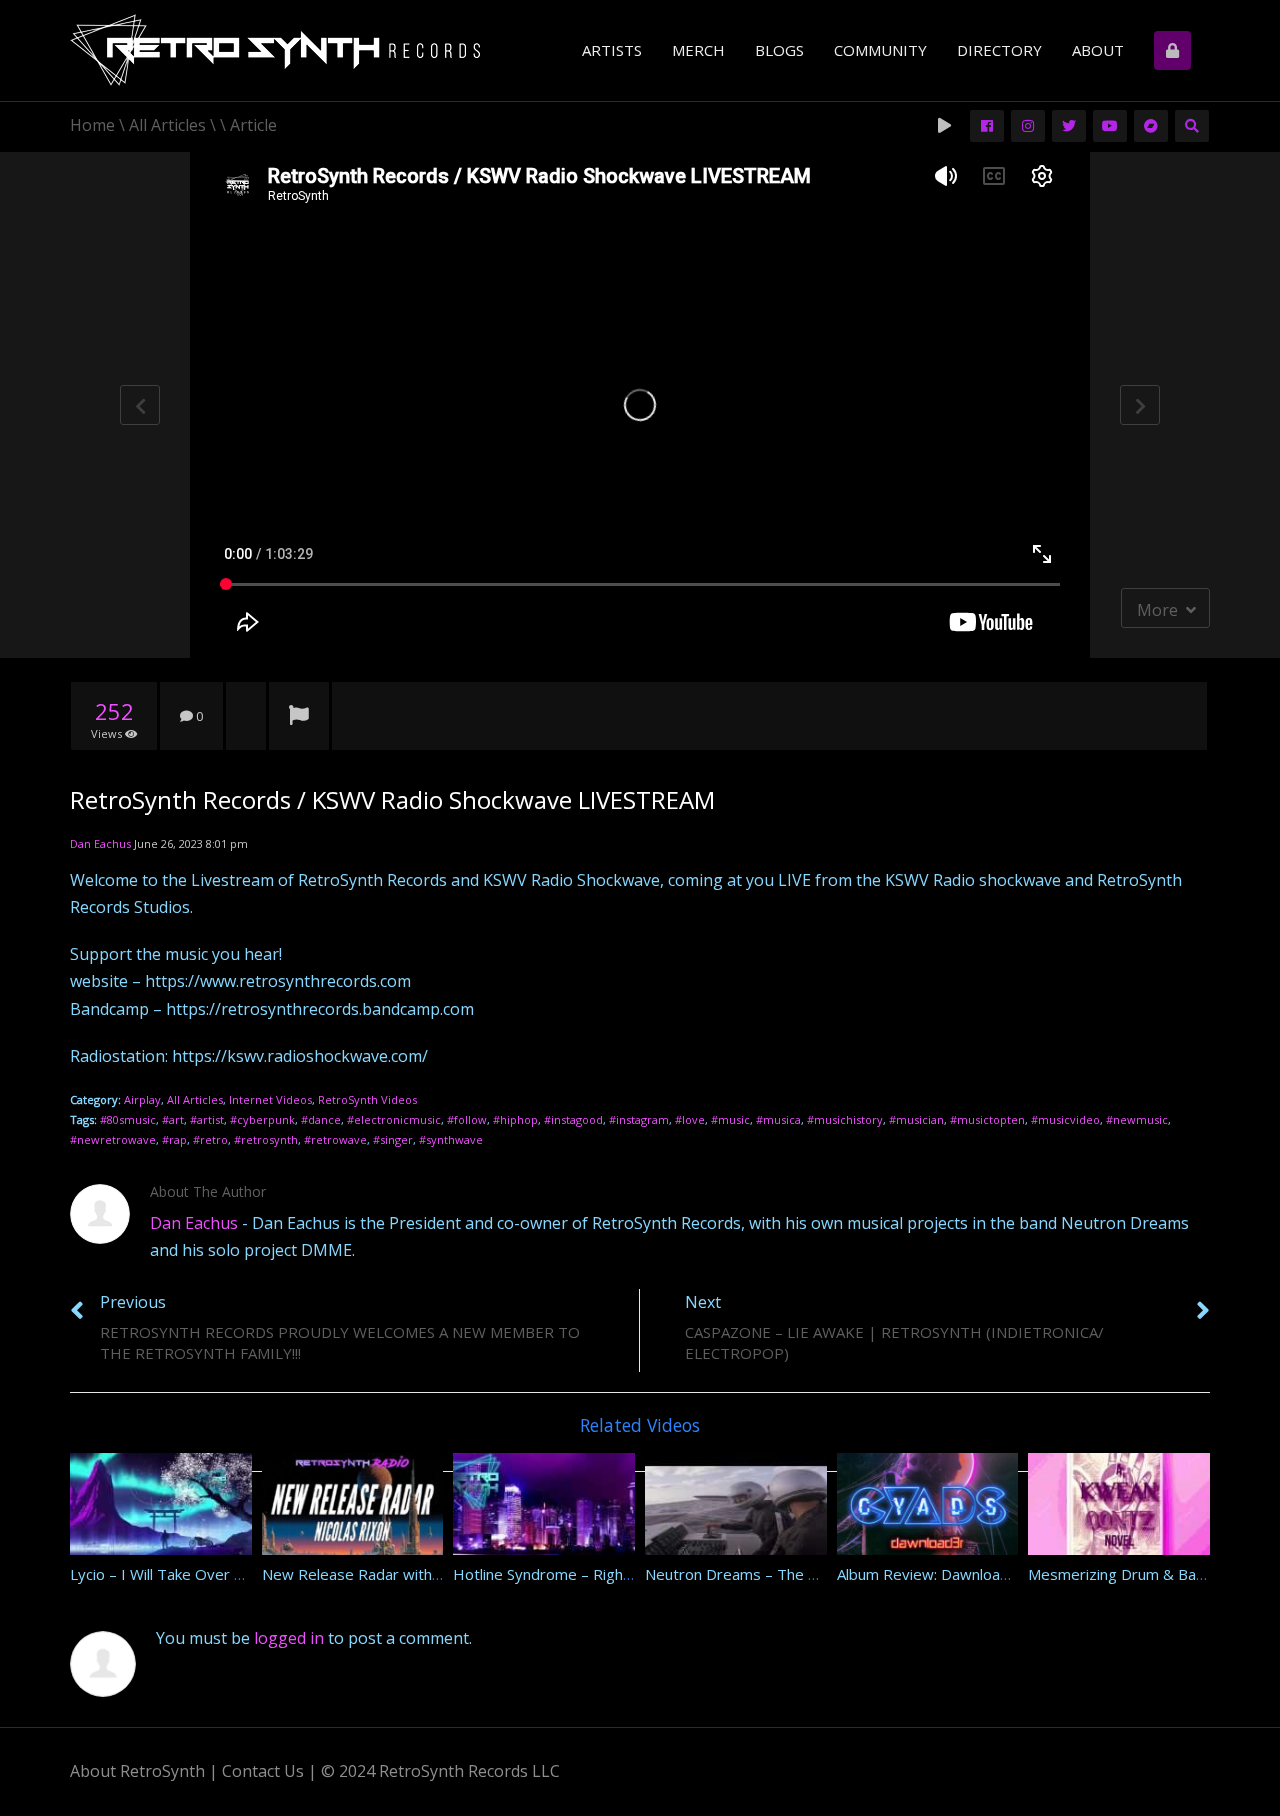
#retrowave (335, 1139)
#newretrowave (113, 1139)
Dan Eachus (100, 843)
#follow (467, 1119)
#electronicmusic (394, 1119)
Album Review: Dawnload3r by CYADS (966, 1574)
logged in (289, 1638)
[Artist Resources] (1174, 50)
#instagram (639, 1119)
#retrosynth (266, 1139)
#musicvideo (1065, 1119)
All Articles (195, 1099)
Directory (999, 50)
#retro (210, 1139)
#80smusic (128, 1119)
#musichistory (845, 1119)
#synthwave (451, 1139)
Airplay (142, 1099)
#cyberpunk (262, 1119)
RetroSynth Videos (367, 1099)
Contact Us (263, 1771)
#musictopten (987, 1119)
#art (173, 1119)
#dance (321, 1119)
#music (730, 1119)
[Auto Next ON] (946, 125)
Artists (612, 50)
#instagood (573, 1119)
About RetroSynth (137, 1771)
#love (690, 1119)
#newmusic (1137, 1119)
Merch (698, 50)
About (1098, 50)
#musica (778, 1119)
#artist (207, 1119)
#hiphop (515, 1119)
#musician (916, 1119)
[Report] (299, 717)
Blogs (779, 50)
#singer (393, 1139)
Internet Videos (270, 1099)
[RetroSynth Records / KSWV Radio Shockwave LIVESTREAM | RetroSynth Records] (275, 53)
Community (880, 50)
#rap (174, 1139)
